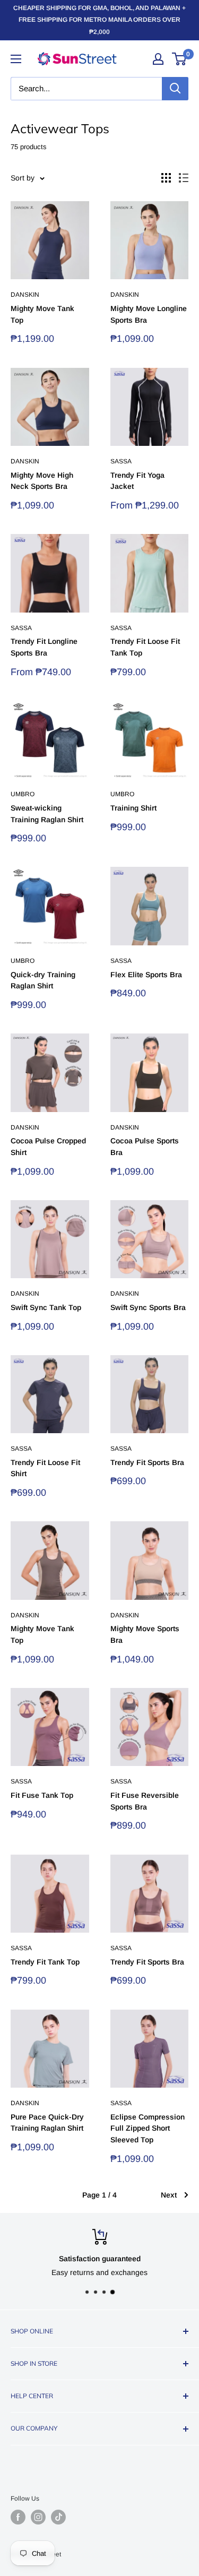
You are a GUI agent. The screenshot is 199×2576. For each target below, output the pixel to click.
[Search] (175, 89)
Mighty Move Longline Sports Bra (149, 314)
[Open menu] (16, 59)
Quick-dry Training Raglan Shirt (43, 980)
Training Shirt (133, 808)
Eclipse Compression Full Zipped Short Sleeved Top (148, 2128)
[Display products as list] (184, 178)
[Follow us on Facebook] (18, 2517)
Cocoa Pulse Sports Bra (145, 1147)
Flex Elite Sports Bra (146, 975)
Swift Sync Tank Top (46, 1307)
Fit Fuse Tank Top (42, 1795)
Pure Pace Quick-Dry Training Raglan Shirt (47, 2123)
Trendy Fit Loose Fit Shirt (45, 1468)
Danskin (25, 295)
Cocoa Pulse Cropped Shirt (48, 1147)
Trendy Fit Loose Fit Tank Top (145, 647)
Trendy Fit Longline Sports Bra (44, 647)
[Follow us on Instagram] (38, 2517)
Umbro (23, 794)
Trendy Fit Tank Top (45, 1962)
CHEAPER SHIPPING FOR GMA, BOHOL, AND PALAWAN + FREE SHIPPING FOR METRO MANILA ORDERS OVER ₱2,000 (99, 20)
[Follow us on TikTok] (58, 2517)
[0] (180, 59)
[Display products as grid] (166, 178)
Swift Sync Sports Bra (148, 1307)
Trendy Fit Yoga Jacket (137, 481)
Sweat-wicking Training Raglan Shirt (47, 814)
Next (169, 2195)
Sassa (121, 461)
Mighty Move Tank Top (42, 314)
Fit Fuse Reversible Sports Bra (145, 1801)
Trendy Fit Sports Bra (147, 1462)
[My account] (158, 59)
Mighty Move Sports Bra (145, 1634)
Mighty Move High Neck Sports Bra (42, 481)
